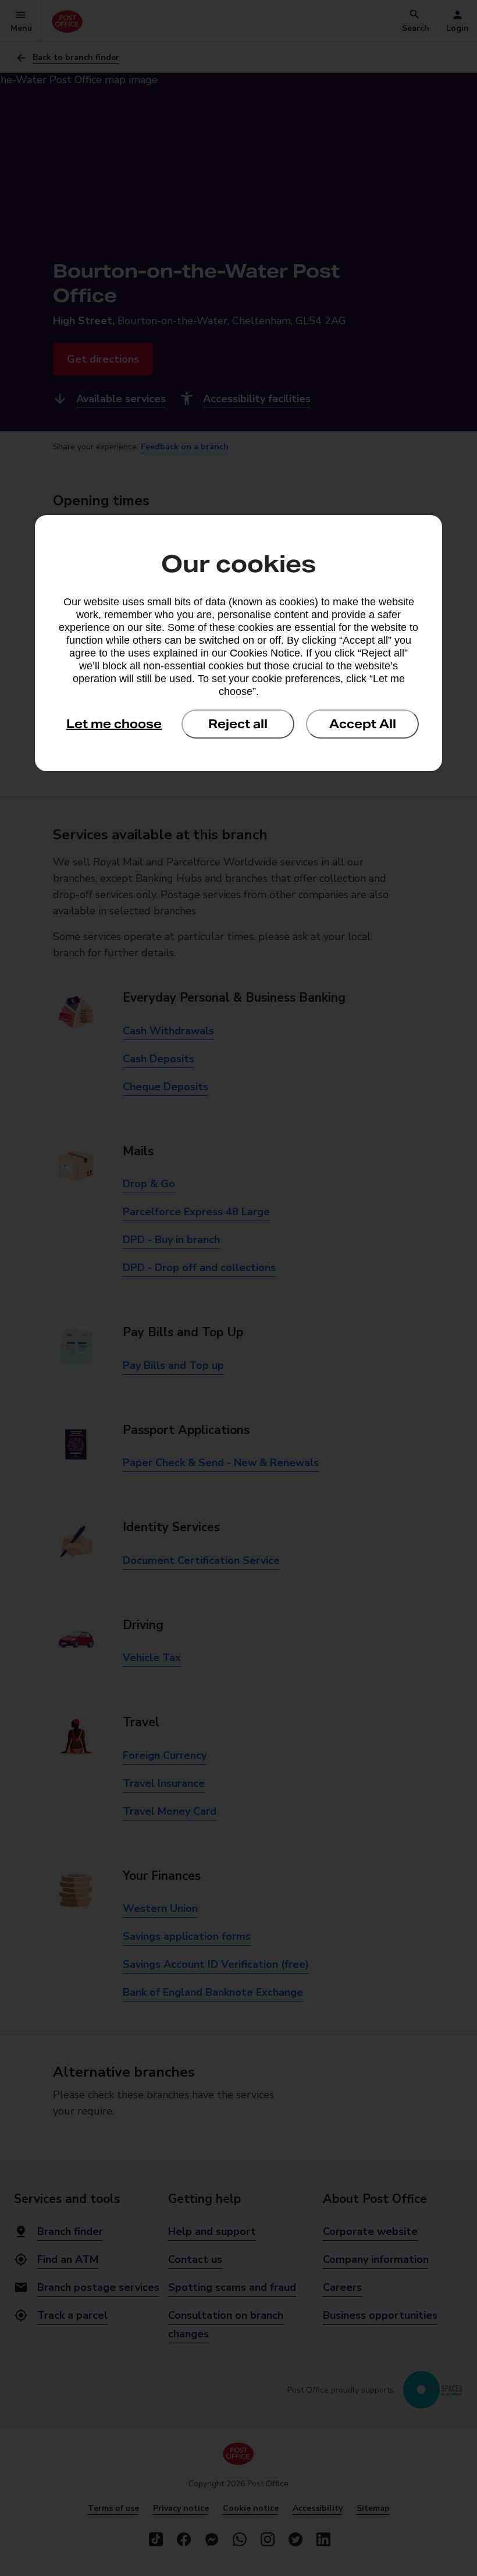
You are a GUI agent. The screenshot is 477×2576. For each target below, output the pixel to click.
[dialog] (238, 643)
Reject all (238, 724)
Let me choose (114, 724)
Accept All (363, 724)
